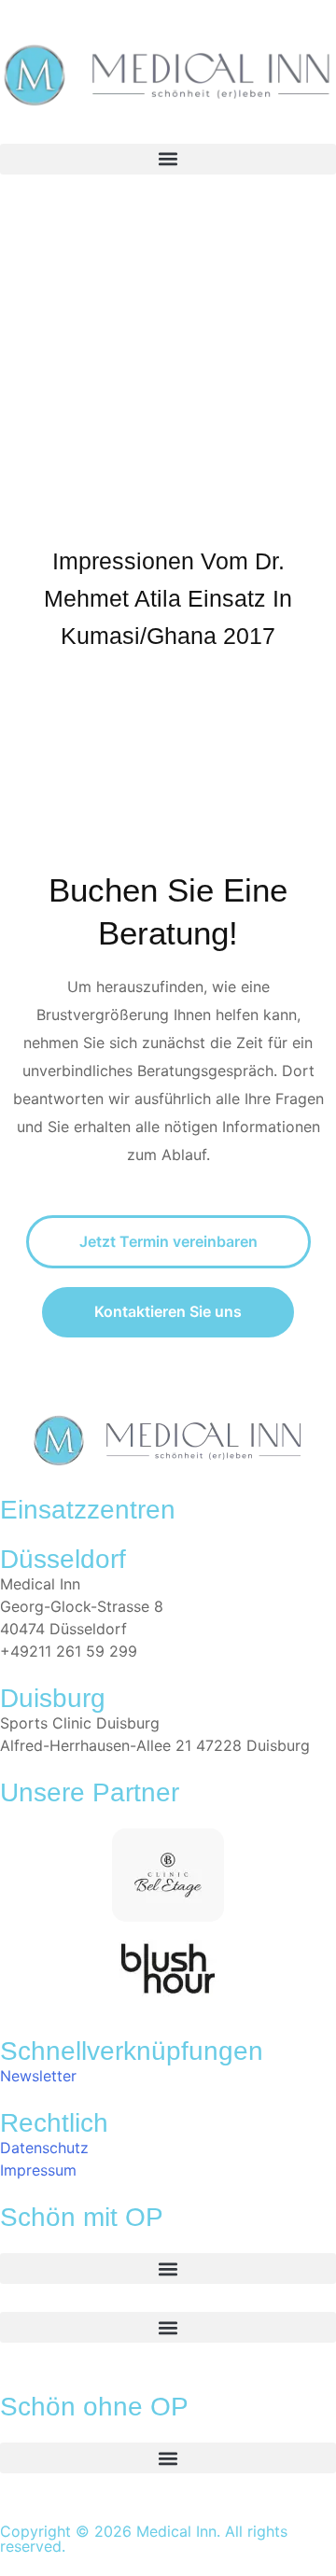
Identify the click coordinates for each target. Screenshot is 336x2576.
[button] (168, 159)
